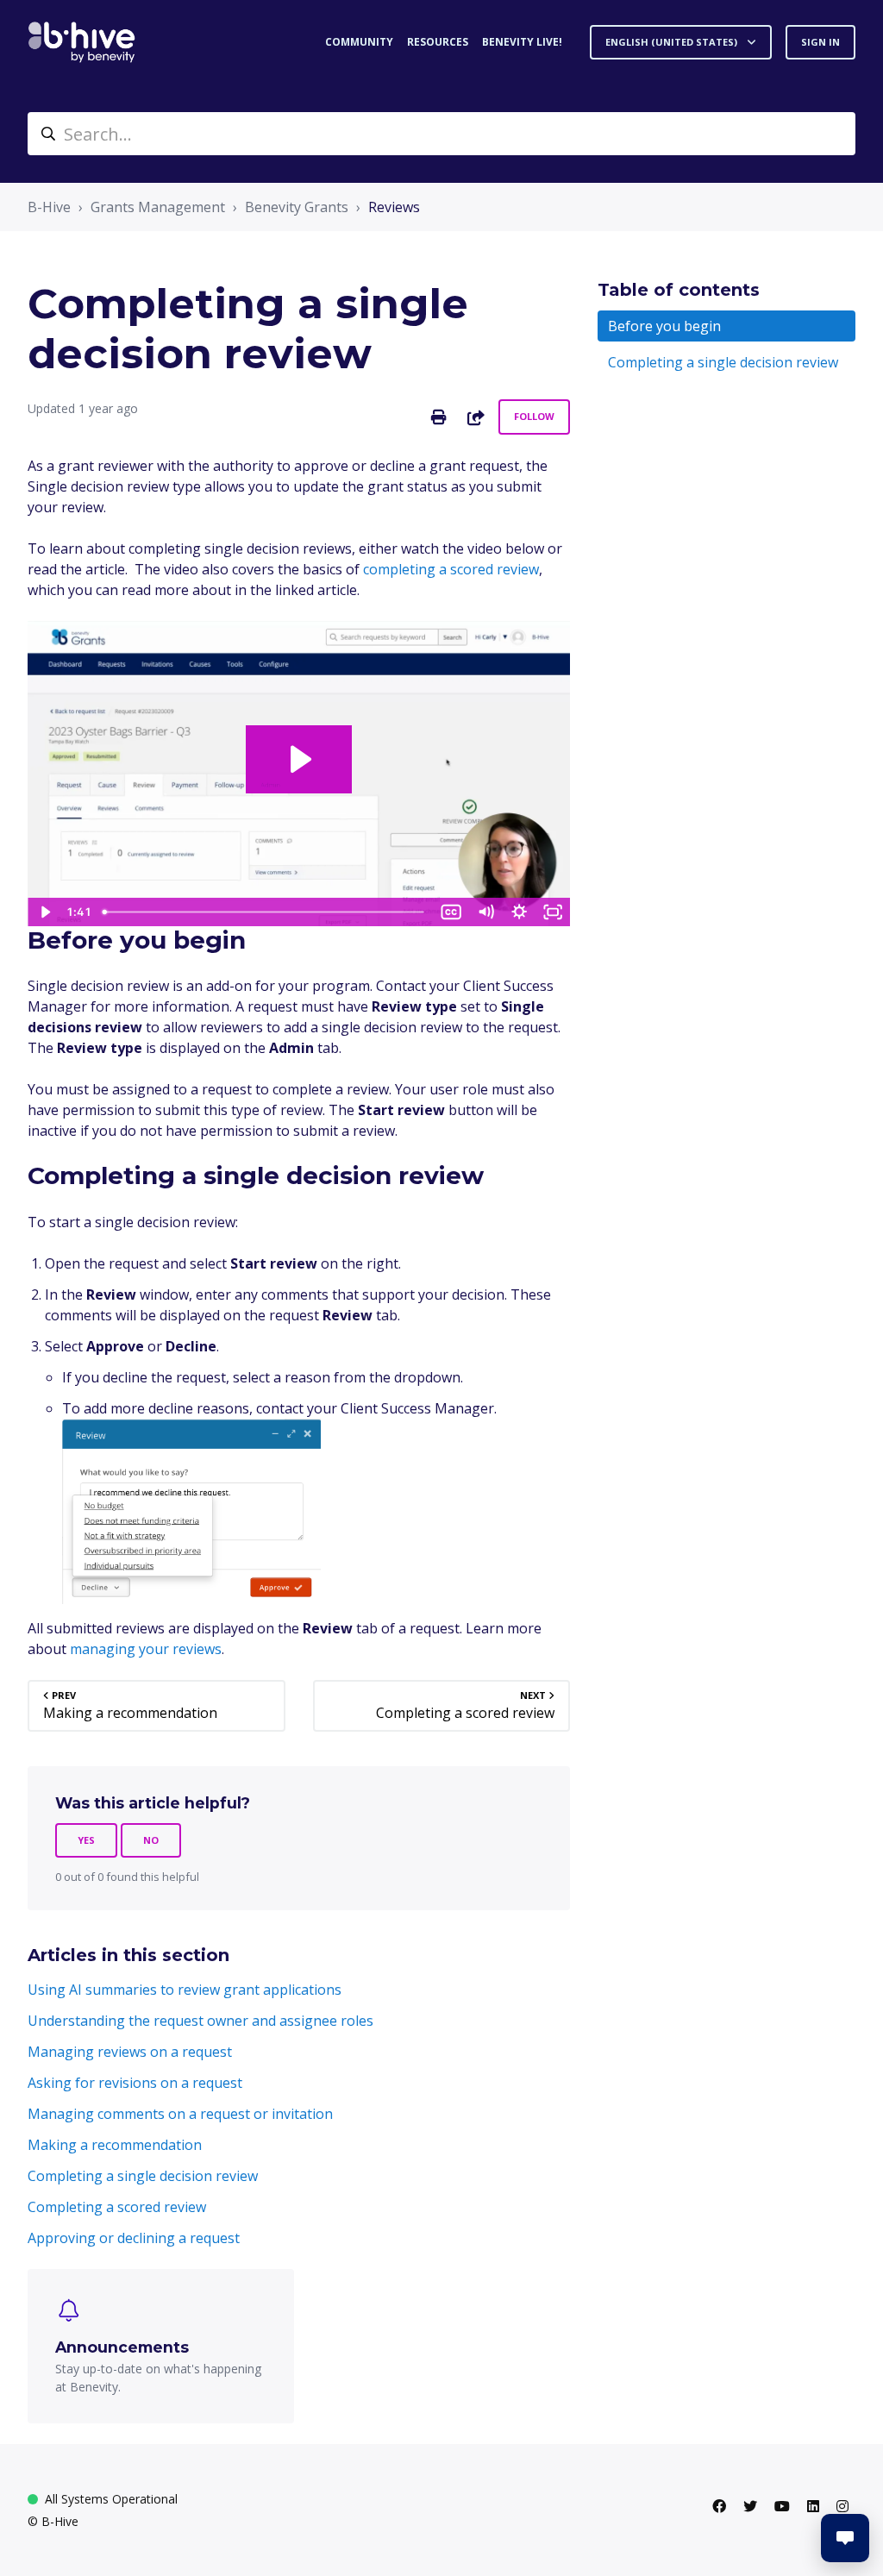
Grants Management (158, 207)
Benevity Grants (297, 207)
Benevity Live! (522, 42)
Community (359, 42)
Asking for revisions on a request (135, 2083)
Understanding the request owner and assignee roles (200, 2021)
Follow (534, 416)
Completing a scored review (117, 2207)
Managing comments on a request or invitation (180, 2114)
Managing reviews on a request (130, 2052)
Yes (86, 1840)
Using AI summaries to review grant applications (185, 1990)
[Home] (82, 42)
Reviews (394, 207)
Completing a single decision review (143, 2176)
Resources (438, 42)
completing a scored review (451, 569)
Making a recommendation (115, 2145)
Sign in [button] (820, 42)
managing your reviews (146, 1649)
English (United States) (673, 42)
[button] (845, 2538)
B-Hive (49, 207)
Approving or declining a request (134, 2238)
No (151, 1840)
